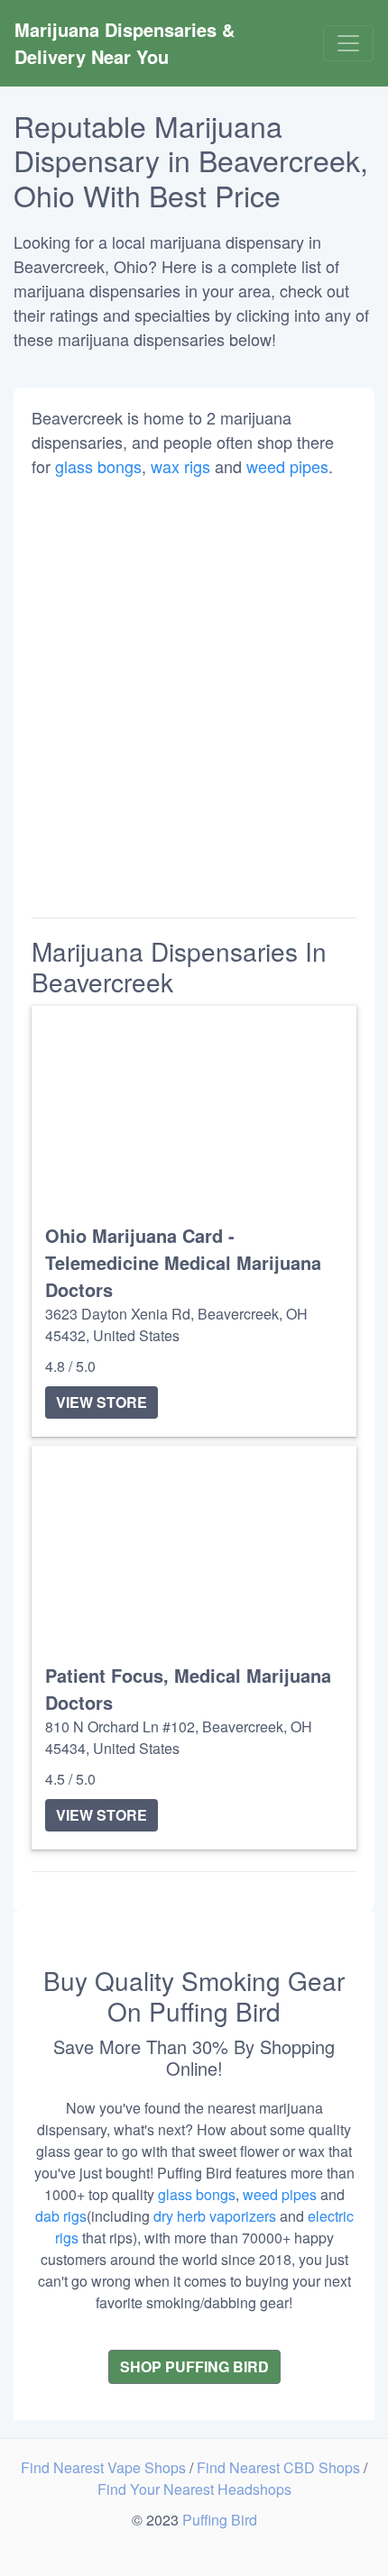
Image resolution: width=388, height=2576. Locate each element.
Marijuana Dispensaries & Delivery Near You (127, 43)
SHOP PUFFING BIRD (194, 2366)
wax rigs (180, 466)
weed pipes (287, 466)
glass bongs (98, 466)
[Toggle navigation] (348, 43)
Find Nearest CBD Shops (280, 2467)
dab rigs (61, 2216)
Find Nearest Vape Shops (105, 2467)
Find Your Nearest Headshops (194, 2489)
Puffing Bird (220, 2520)
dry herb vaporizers (215, 2216)
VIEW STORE (102, 1402)
